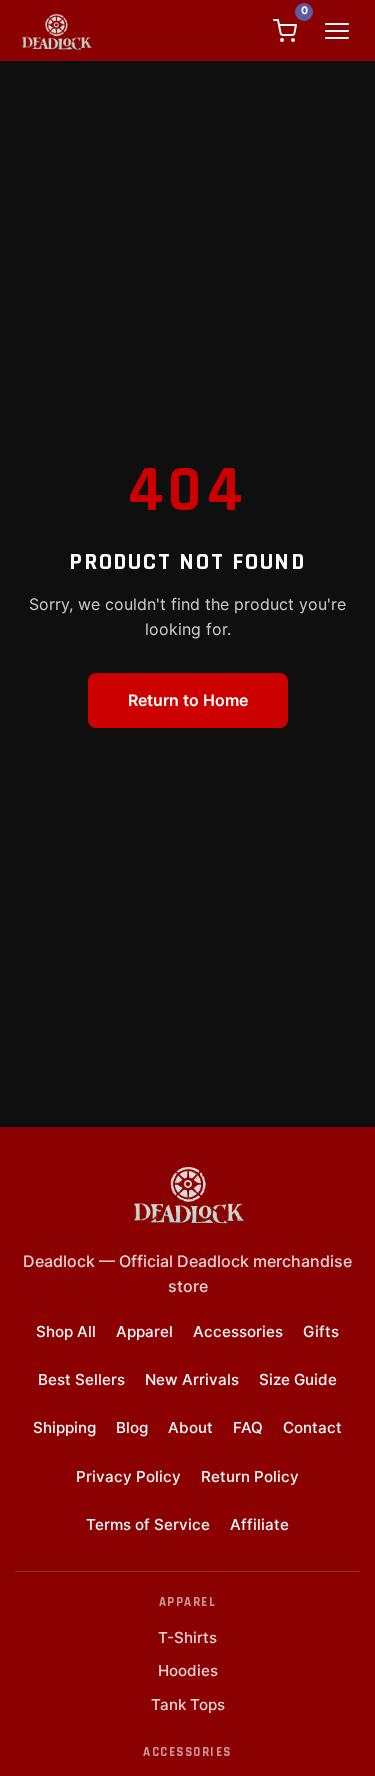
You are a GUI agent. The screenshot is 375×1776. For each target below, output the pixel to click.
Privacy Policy (128, 1476)
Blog (132, 1427)
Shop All (66, 1331)
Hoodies (188, 1670)
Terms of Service (148, 1524)
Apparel (144, 1331)
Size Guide (298, 1379)
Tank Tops (188, 1704)
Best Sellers (81, 1379)
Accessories (238, 1331)
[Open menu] (337, 31)
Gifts (321, 1331)
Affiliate (259, 1524)
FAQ (248, 1427)
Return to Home (188, 700)
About (190, 1427)
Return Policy (250, 1476)
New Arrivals (192, 1379)
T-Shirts (187, 1637)
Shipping (64, 1427)
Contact (312, 1427)
